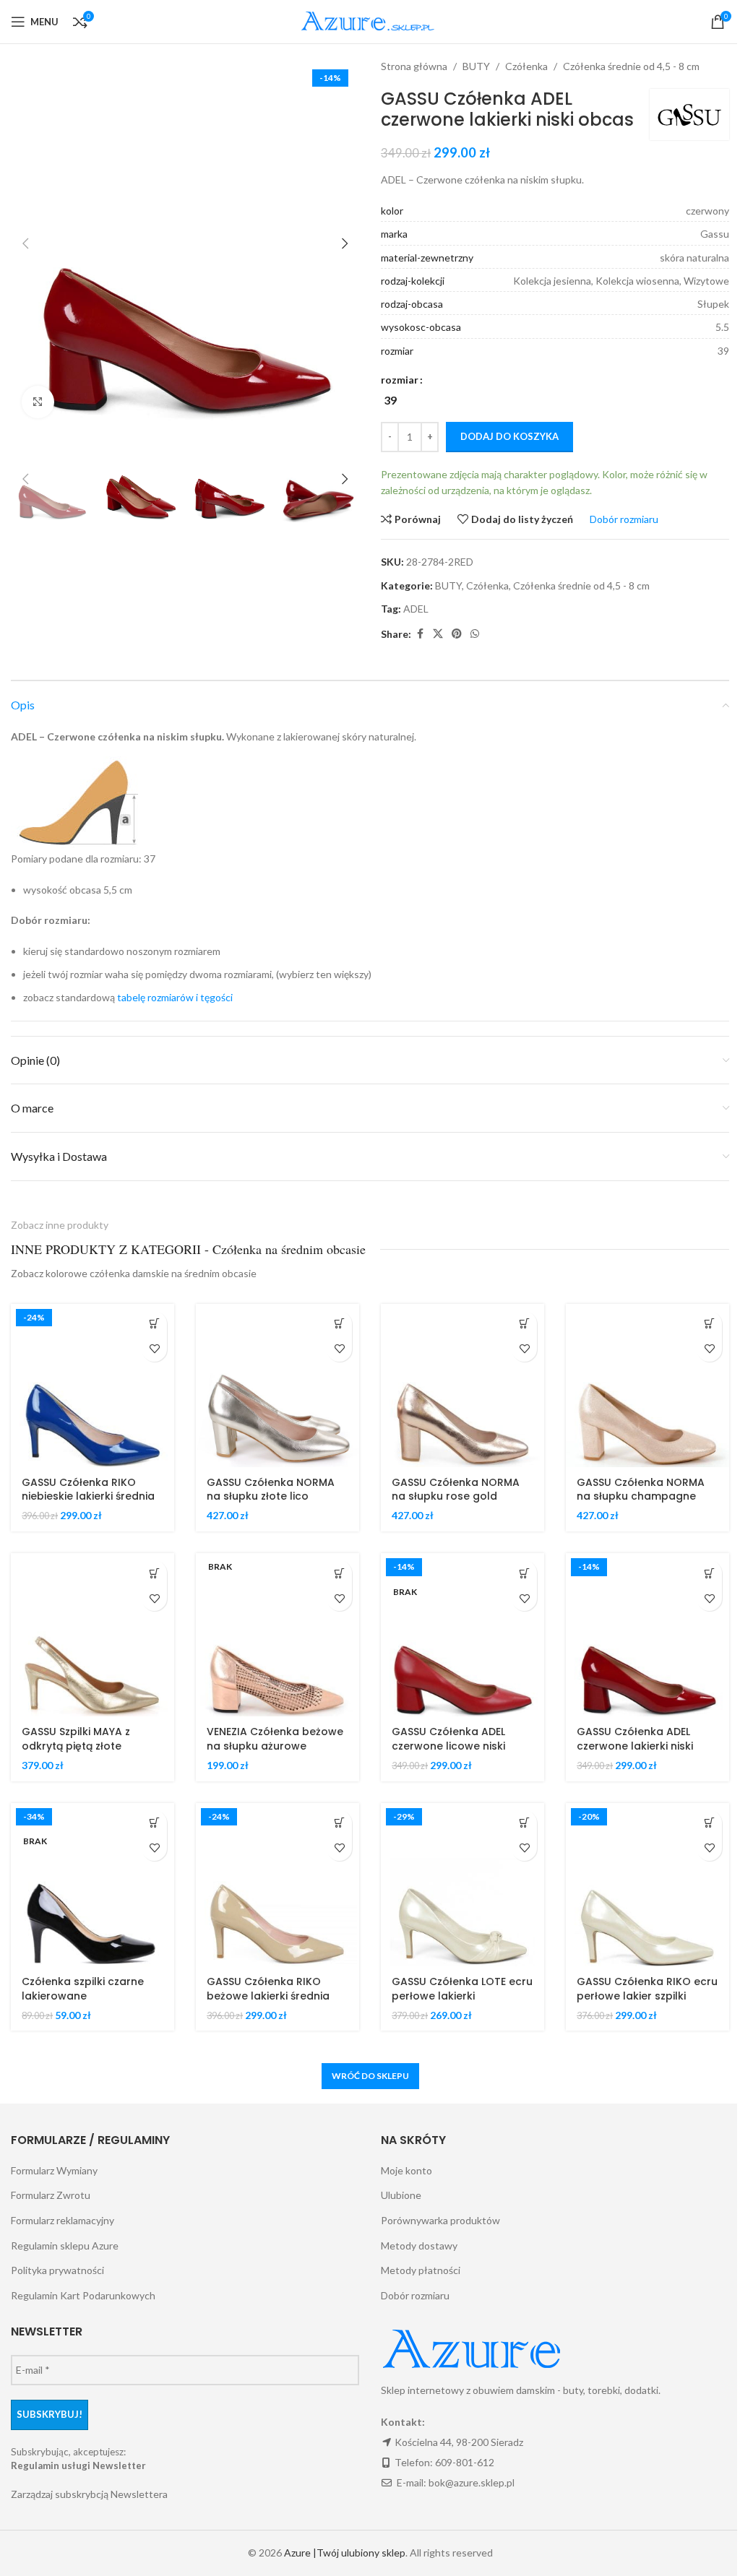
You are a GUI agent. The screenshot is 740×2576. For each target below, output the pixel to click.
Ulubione (401, 2195)
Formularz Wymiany (54, 2170)
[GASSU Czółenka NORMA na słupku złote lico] (277, 1386)
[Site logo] (370, 21)
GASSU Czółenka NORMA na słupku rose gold (456, 1490)
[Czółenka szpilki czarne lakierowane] (92, 1885)
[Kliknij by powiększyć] (38, 402)
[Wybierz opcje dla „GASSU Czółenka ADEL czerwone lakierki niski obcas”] (709, 1573)
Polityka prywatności (57, 2270)
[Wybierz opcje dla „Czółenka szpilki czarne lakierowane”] (154, 1823)
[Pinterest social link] (457, 634)
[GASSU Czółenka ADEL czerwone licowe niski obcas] (462, 1635)
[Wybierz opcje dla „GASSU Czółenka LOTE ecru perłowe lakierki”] (524, 1823)
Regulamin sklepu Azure (65, 2246)
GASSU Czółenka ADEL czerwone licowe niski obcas (448, 1746)
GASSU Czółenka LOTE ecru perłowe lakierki (462, 1989)
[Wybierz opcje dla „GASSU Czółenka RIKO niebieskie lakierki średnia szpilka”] (154, 1324)
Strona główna (414, 66)
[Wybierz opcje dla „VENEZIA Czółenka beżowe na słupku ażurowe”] (339, 1573)
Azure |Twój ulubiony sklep (345, 2553)
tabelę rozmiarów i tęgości (175, 997)
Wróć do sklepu (370, 2076)
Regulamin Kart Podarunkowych (83, 2295)
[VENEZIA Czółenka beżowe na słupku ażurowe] (277, 1635)
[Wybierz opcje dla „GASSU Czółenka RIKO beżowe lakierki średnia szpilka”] (339, 1823)
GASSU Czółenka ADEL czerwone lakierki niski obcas (635, 1746)
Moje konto (406, 2170)
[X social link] (438, 634)
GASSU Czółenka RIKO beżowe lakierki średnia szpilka (268, 1996)
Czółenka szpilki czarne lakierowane (83, 1989)
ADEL (416, 609)
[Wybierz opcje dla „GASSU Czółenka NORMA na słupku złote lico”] (339, 1324)
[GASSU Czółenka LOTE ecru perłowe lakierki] (462, 1885)
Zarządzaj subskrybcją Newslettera (89, 2494)
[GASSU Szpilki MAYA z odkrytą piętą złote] (92, 1635)
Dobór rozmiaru (415, 2295)
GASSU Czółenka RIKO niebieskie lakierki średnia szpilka (88, 1496)
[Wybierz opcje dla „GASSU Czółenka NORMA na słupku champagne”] (709, 1324)
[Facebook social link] (420, 634)
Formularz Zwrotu (51, 2195)
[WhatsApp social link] (475, 634)
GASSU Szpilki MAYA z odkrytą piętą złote (76, 1739)
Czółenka (526, 66)
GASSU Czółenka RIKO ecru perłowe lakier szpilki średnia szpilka (647, 1996)
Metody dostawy (419, 2246)
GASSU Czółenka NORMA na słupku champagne (641, 1490)
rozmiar (400, 380)
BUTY (476, 66)
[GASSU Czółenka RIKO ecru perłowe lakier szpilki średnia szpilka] (647, 1885)
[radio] (390, 400)
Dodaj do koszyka (509, 436)
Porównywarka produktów (440, 2220)
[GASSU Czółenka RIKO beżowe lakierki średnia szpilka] (277, 1885)
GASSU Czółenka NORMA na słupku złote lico (271, 1490)
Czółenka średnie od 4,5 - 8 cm (631, 66)
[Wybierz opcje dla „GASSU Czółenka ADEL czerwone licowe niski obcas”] (524, 1573)
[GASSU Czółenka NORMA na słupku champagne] (647, 1386)
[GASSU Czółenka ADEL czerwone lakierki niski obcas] (647, 1635)
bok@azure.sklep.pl (472, 2482)
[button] (25, 243)
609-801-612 (465, 2462)
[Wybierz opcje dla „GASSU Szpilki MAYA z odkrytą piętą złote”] (154, 1573)
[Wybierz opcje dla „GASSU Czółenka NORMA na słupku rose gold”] (524, 1324)
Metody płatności (421, 2270)
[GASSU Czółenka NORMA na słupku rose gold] (462, 1386)
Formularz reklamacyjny (63, 2220)
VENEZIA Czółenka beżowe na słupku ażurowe (275, 1739)
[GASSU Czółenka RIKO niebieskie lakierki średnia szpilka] (92, 1386)
